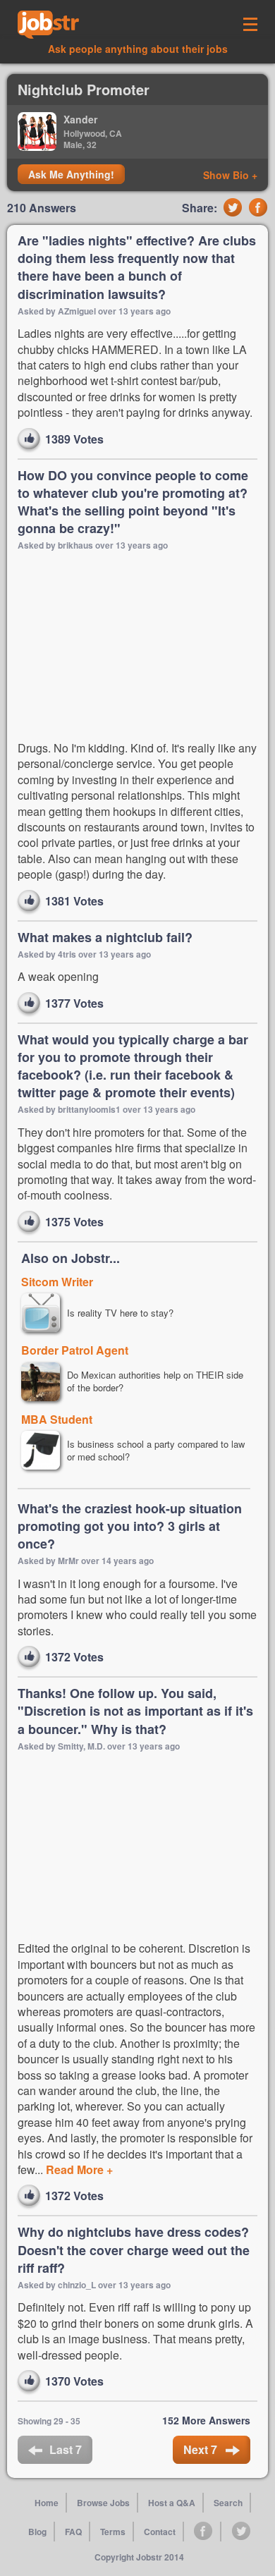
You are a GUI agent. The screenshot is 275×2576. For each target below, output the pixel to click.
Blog (37, 2532)
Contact (160, 2532)
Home (47, 2503)
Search (228, 2503)
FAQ (73, 2532)
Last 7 (66, 2449)
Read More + (78, 2169)
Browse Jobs (103, 2503)
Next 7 (202, 2449)
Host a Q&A (172, 2503)
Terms (113, 2532)
